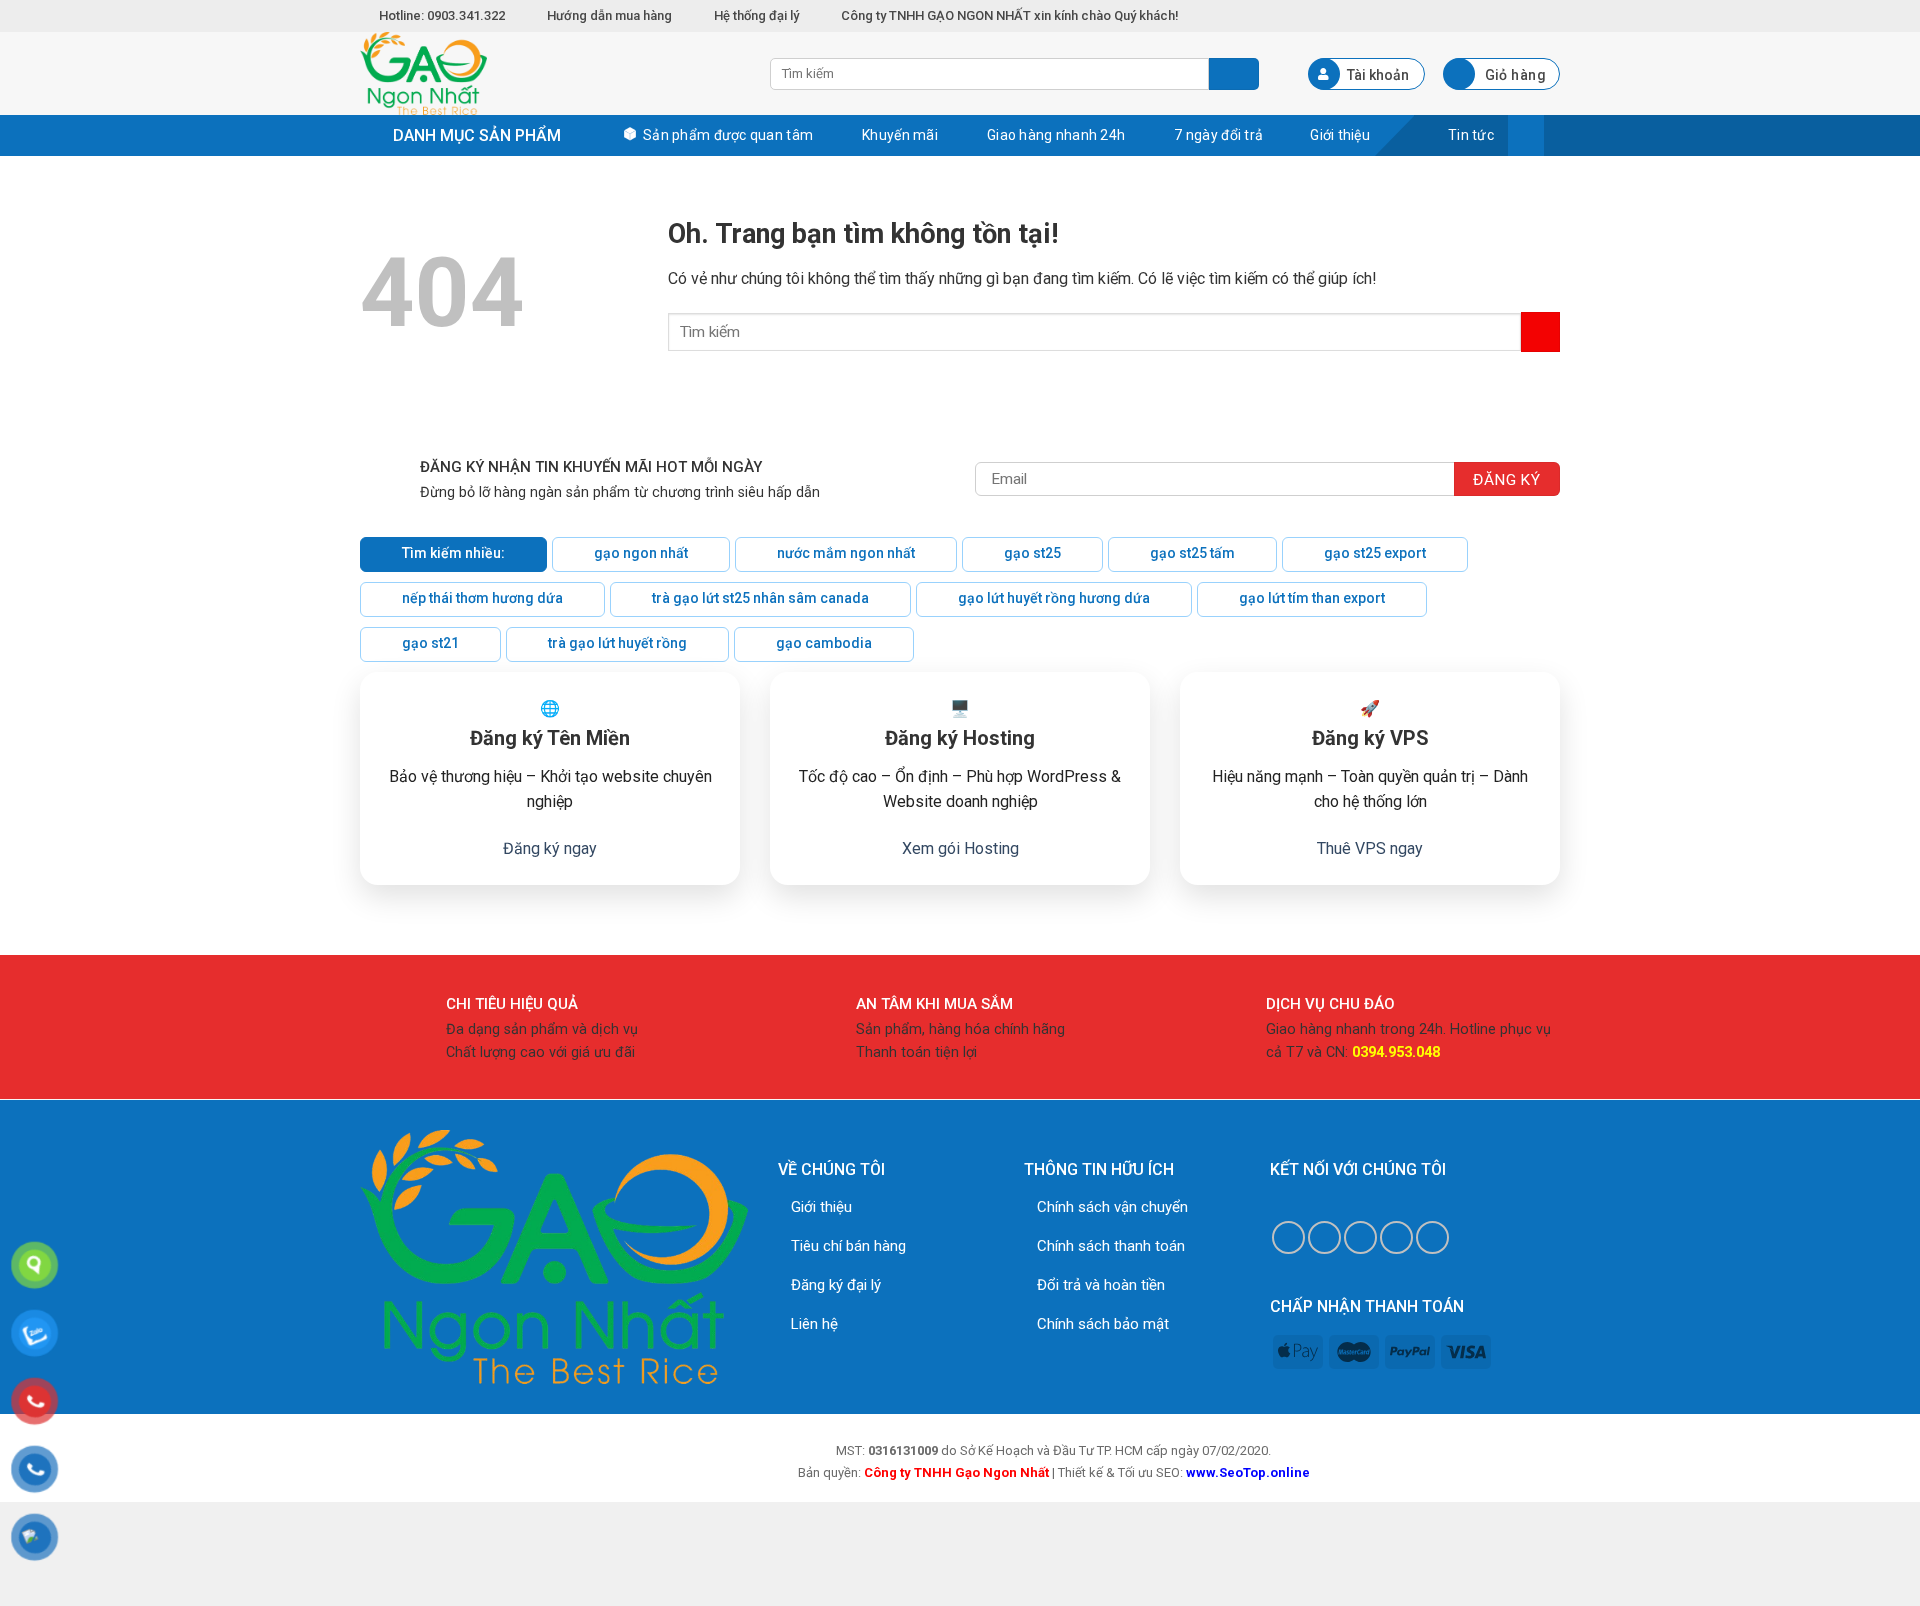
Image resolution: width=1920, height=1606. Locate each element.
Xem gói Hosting (960, 848)
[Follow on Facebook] (1288, 1237)
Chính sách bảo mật (1103, 1324)
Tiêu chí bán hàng (848, 1246)
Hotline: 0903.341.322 (443, 15)
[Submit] (1540, 331)
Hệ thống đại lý (756, 15)
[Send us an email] (1360, 1237)
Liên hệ (814, 1324)
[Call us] (1396, 1237)
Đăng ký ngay (550, 848)
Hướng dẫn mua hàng (609, 15)
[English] (1528, 13)
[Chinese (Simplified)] (1506, 13)
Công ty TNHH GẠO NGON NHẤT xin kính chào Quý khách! (1010, 15)
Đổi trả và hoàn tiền (1101, 1285)
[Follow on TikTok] (1324, 1237)
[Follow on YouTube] (1432, 1237)
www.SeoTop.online (1248, 1472)
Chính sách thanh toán (1111, 1246)
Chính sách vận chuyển (1112, 1207)
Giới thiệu (821, 1207)
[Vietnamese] (1550, 13)
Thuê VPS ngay (1370, 848)
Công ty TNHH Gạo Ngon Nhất (956, 1472)
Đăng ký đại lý (836, 1285)
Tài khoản (1378, 75)
